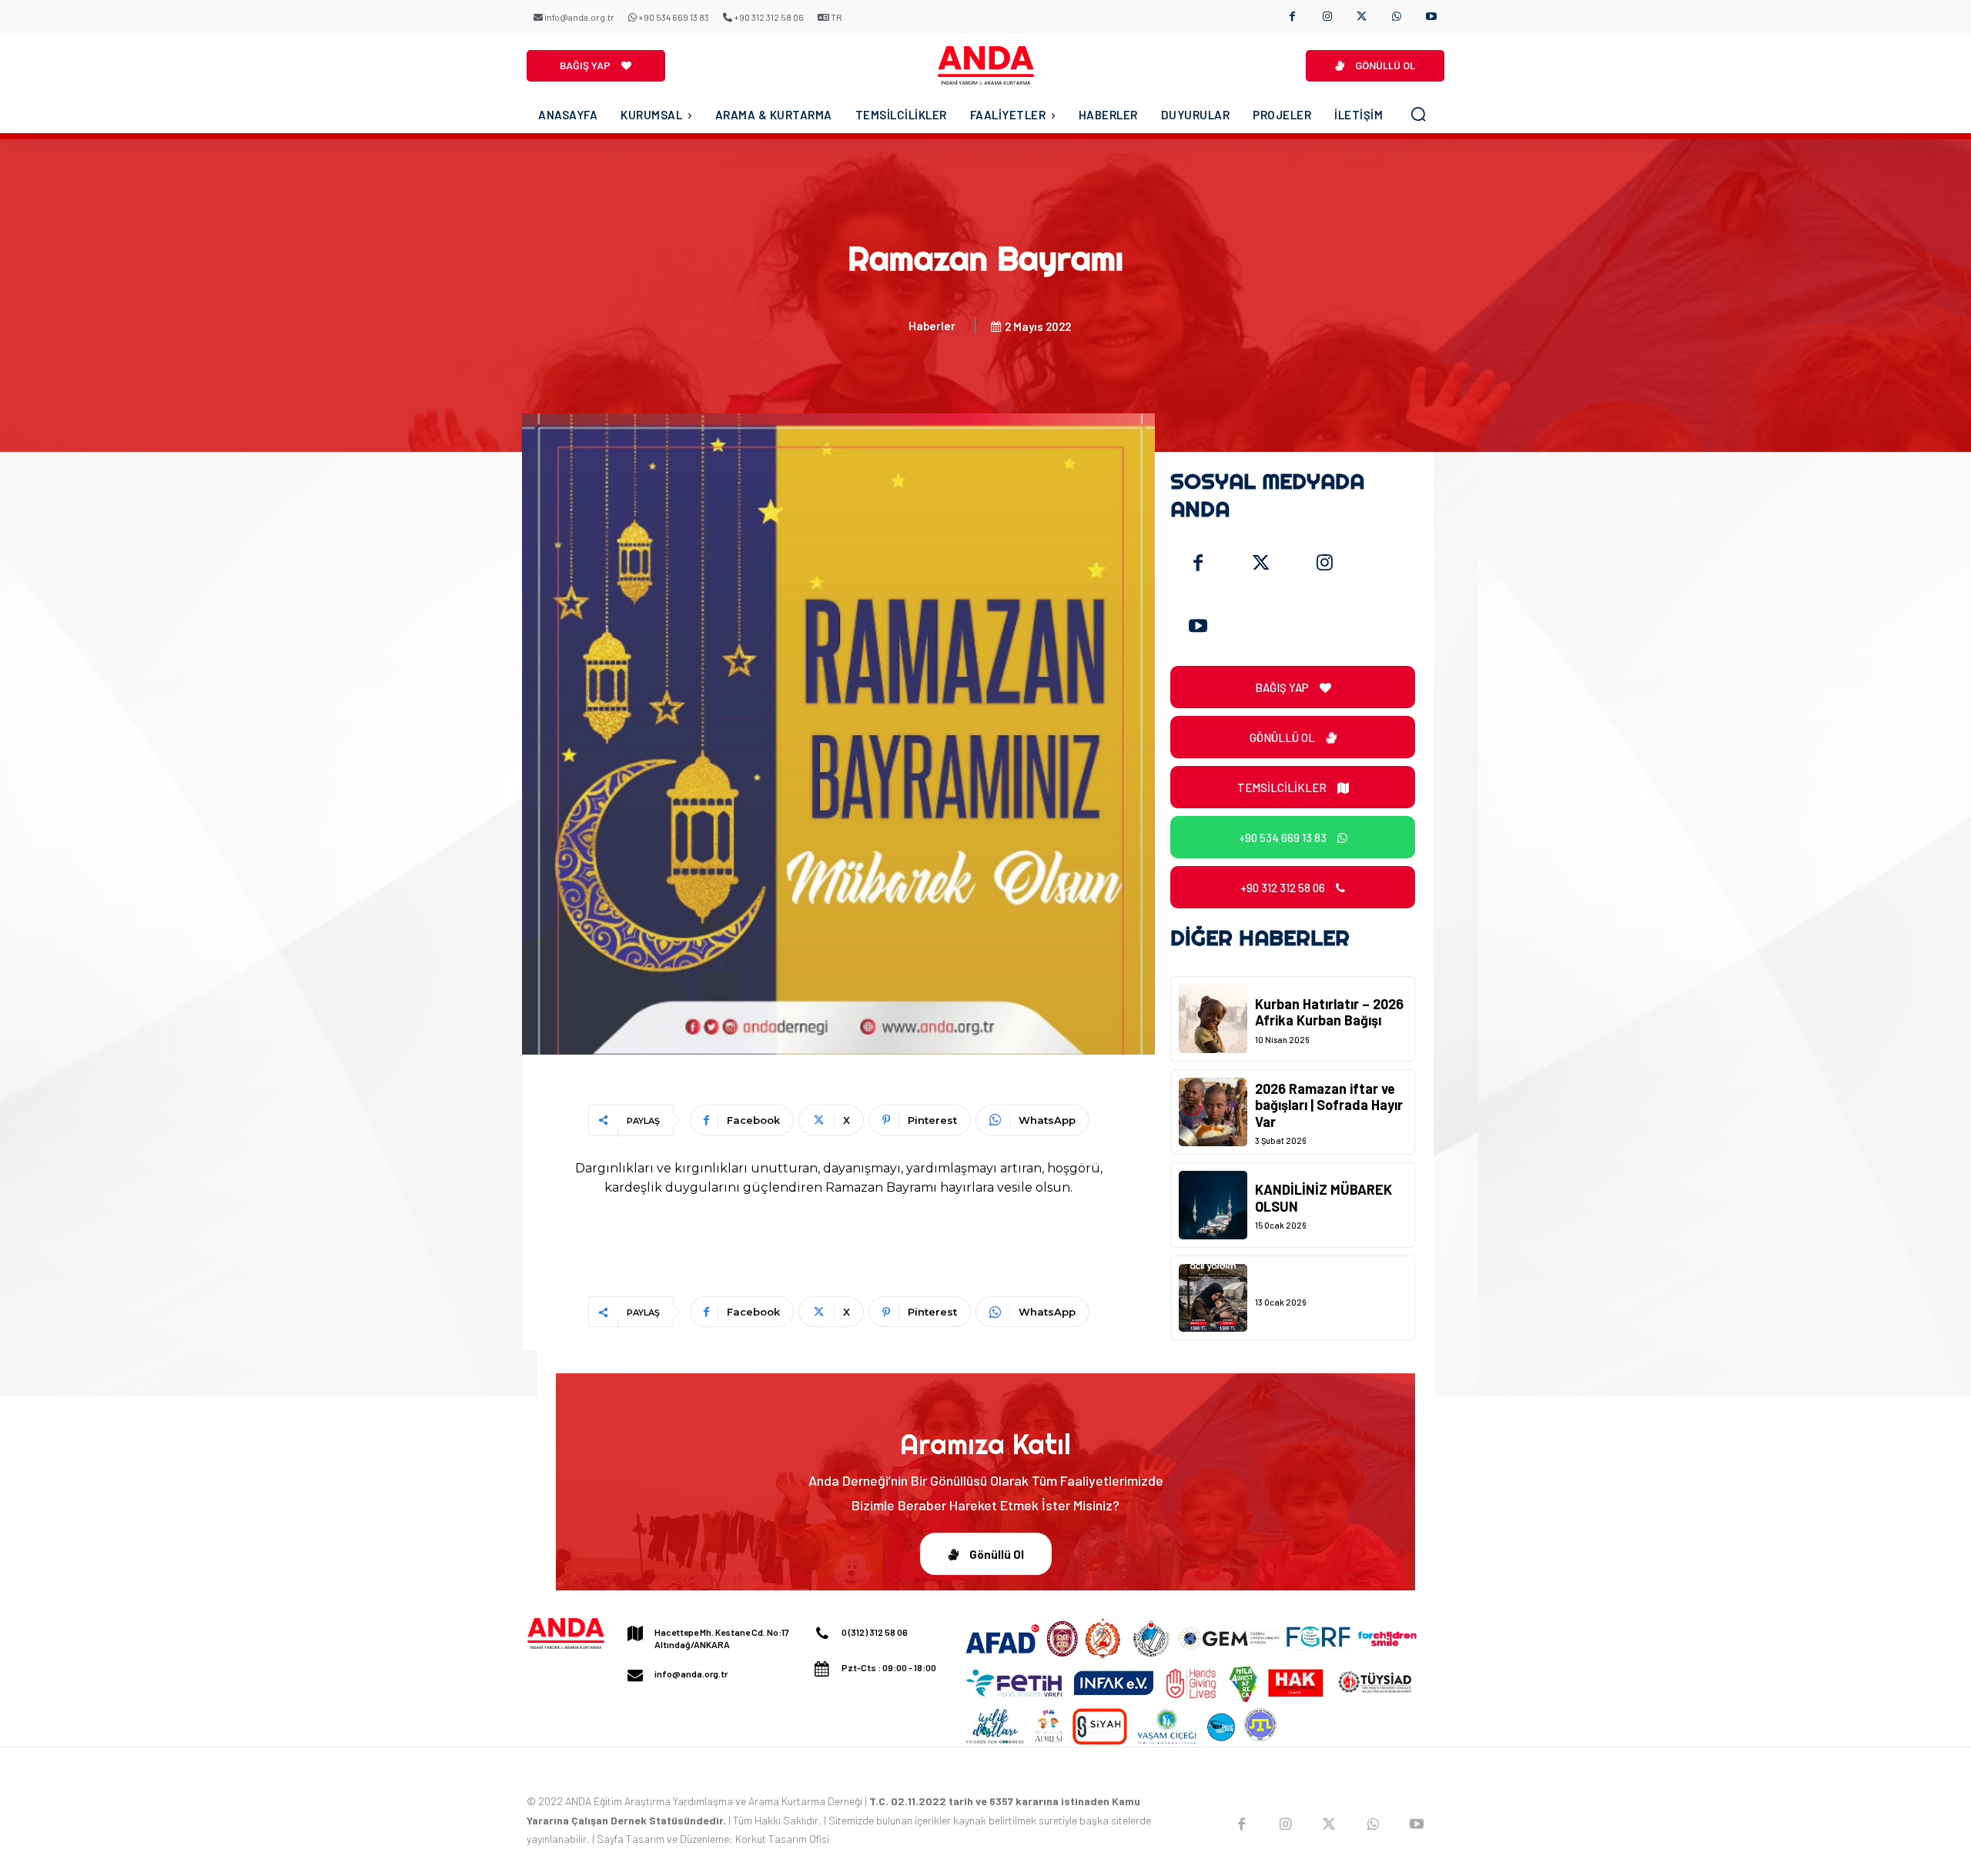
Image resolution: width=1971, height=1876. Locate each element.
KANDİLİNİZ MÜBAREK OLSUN (1323, 1198)
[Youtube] (1431, 17)
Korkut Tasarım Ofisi (782, 1839)
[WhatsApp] (1396, 17)
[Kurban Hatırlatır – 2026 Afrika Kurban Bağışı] (1213, 1019)
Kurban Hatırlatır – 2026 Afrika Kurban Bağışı (1329, 1012)
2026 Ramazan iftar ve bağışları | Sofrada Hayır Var (1329, 1105)
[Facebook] (1292, 17)
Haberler (932, 326)
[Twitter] (1261, 563)
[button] (1418, 114)
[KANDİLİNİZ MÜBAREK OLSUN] (1213, 1205)
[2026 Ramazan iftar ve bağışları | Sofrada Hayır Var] (1213, 1112)
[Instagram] (1327, 17)
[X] (1362, 17)
